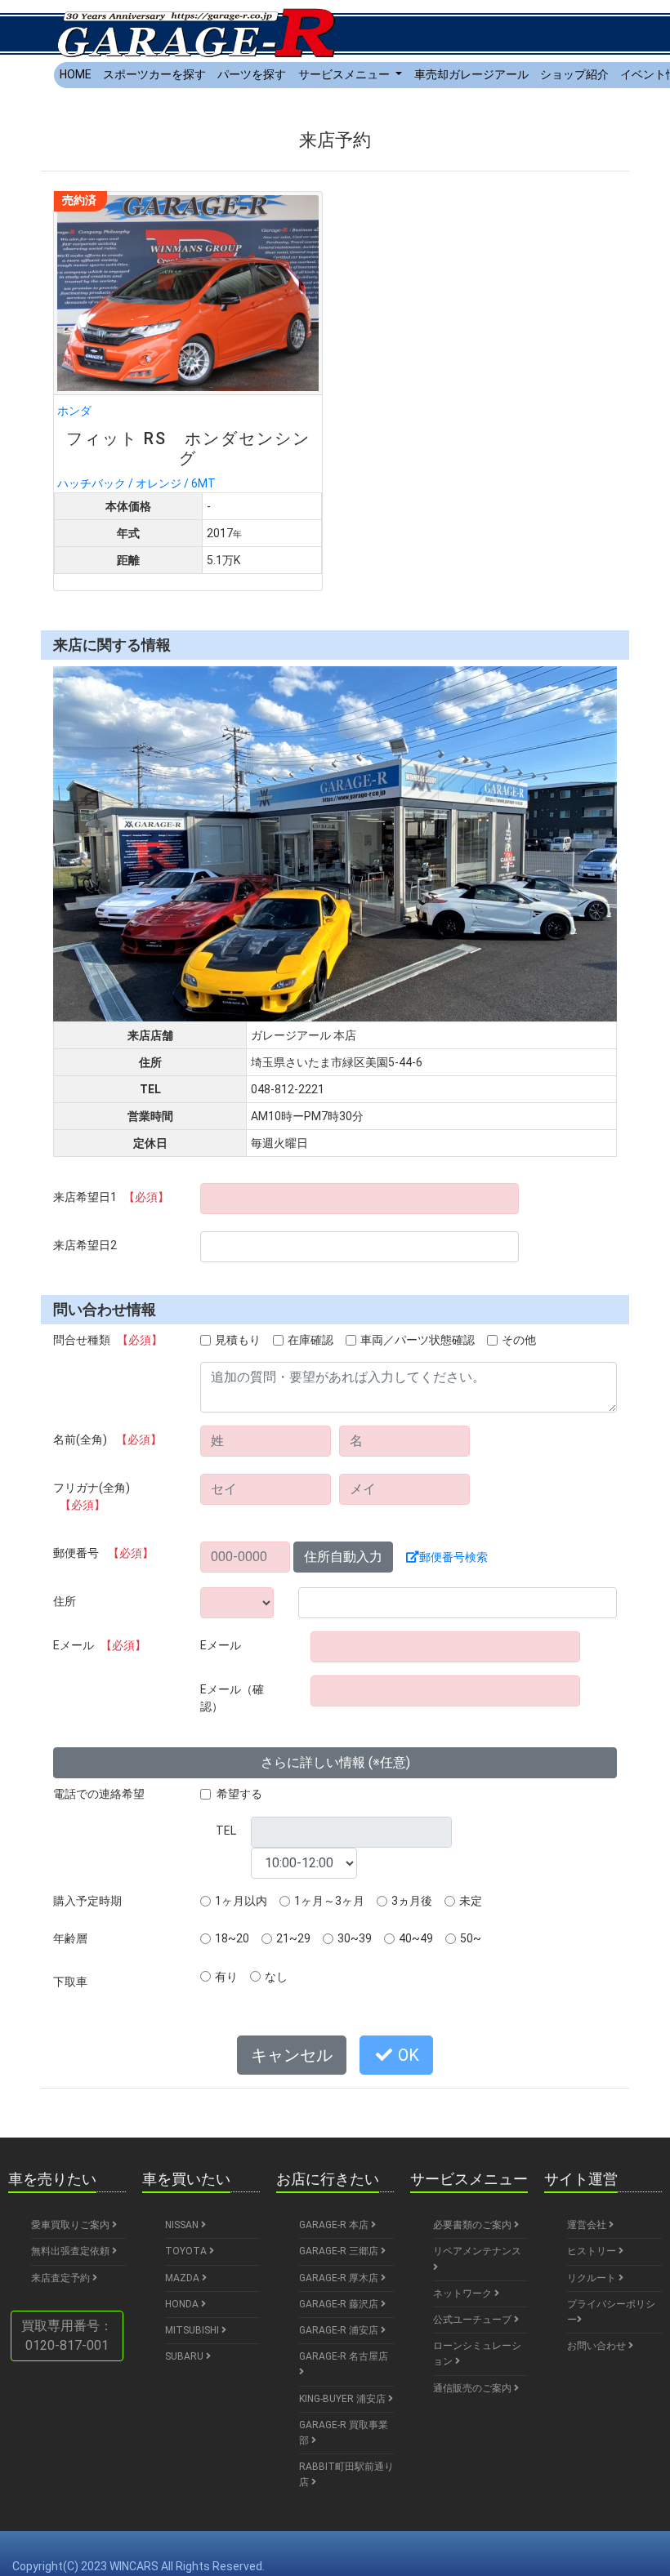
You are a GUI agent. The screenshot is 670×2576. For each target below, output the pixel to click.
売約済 (79, 200)
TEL (226, 1831)
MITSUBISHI (193, 2330)
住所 (65, 1601)
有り (226, 1977)
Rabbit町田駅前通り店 (346, 2474)
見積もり (238, 1340)
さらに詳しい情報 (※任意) (335, 1762)
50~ (471, 1938)
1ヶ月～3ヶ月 (329, 1901)
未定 (471, 1901)
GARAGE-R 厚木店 (340, 2278)
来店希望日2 (85, 1245)
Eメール (100, 1645)
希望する (239, 1794)
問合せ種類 (108, 1340)
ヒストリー (593, 2251)
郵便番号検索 (453, 1557)
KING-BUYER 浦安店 (344, 2399)
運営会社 (588, 2225)
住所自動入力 (343, 1557)
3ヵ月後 (412, 1901)
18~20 (232, 1938)
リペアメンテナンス (477, 2251)
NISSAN (183, 2225)
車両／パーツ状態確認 (418, 1340)
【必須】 (146, 1197)
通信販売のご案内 (473, 2388)
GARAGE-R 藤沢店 (340, 2304)
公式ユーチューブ (473, 2320)
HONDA (183, 2304)
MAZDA (183, 2278)
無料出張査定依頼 (71, 2251)
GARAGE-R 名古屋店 (344, 2356)
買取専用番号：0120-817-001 (67, 2336)
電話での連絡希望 (99, 1794)
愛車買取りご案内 (71, 2225)
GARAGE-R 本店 (335, 2225)
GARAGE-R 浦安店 (340, 2330)
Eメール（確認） (232, 1698)
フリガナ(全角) (92, 1496)
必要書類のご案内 (473, 2225)
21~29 (293, 1938)
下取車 (70, 1982)
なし (276, 1977)
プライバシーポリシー (611, 2312)
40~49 (416, 1938)
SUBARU (185, 2356)
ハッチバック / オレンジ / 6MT (184, 447)
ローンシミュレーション (477, 2354)
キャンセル (292, 2055)
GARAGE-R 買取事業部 (344, 2433)
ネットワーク (464, 2293)
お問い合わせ (598, 2346)
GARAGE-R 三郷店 (340, 2251)
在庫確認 (310, 1340)
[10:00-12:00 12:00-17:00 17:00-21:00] (304, 1863)
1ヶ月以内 (241, 1901)
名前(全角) (107, 1439)
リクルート (593, 2278)
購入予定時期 (87, 1901)
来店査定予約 (62, 2278)
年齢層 (70, 1938)
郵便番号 (103, 1553)
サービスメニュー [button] (345, 74)
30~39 (355, 1938)
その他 (519, 1340)
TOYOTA (187, 2251)
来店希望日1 (111, 1197)
